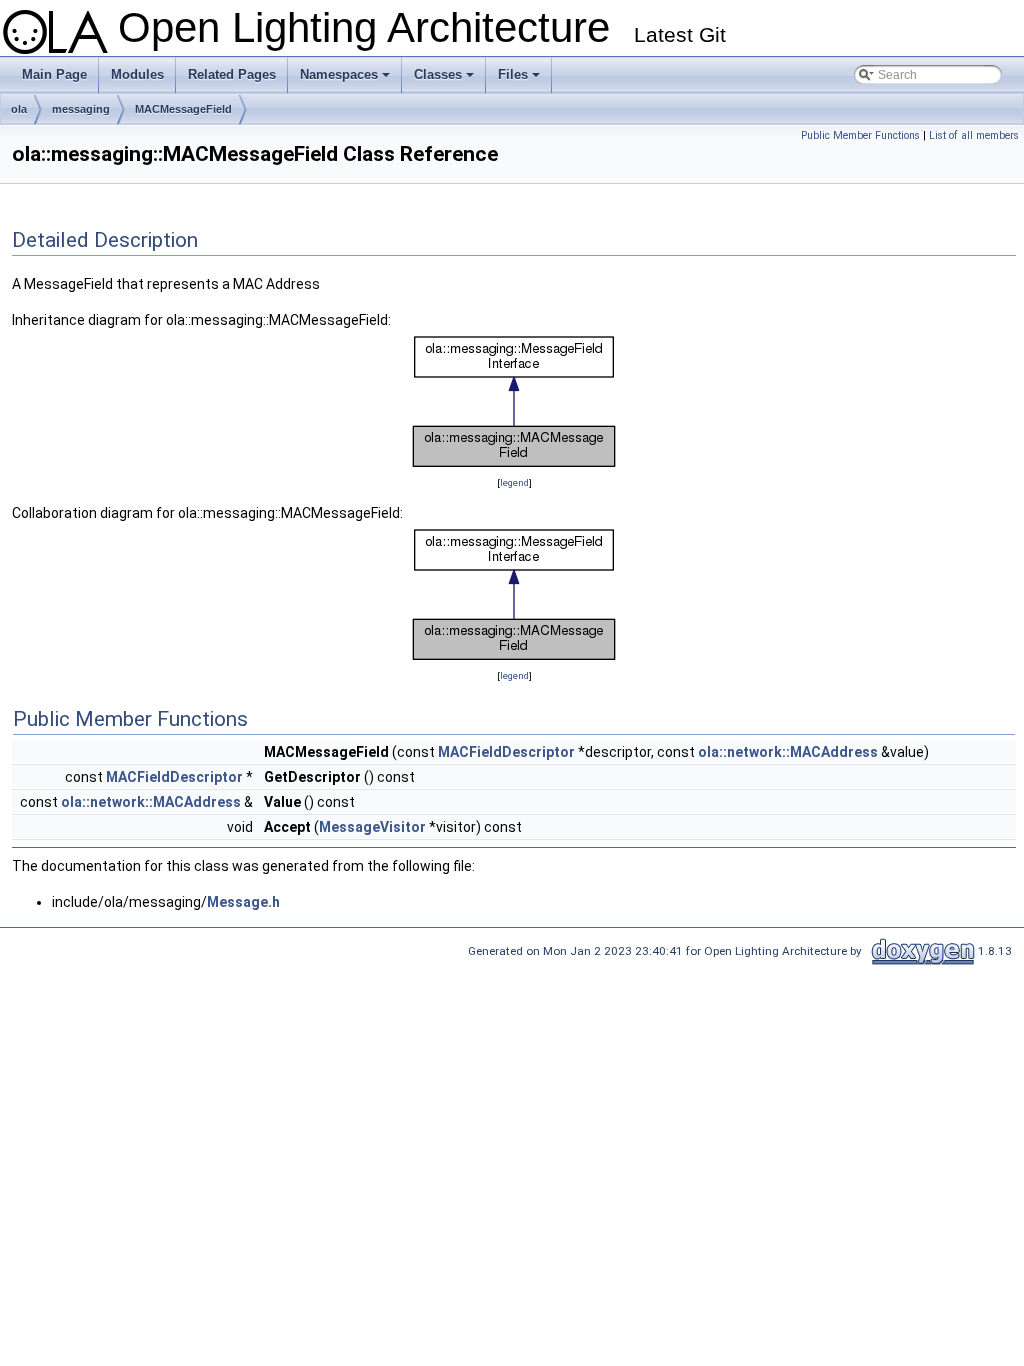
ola (19, 109)
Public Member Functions (860, 135)
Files (520, 80)
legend (514, 482)
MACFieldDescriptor (506, 752)
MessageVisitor (372, 827)
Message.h (243, 902)
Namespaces (346, 80)
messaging (81, 109)
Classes (445, 80)
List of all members (974, 135)
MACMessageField (183, 109)
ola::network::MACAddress (788, 752)
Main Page (54, 74)
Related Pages (232, 74)
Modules (137, 74)
